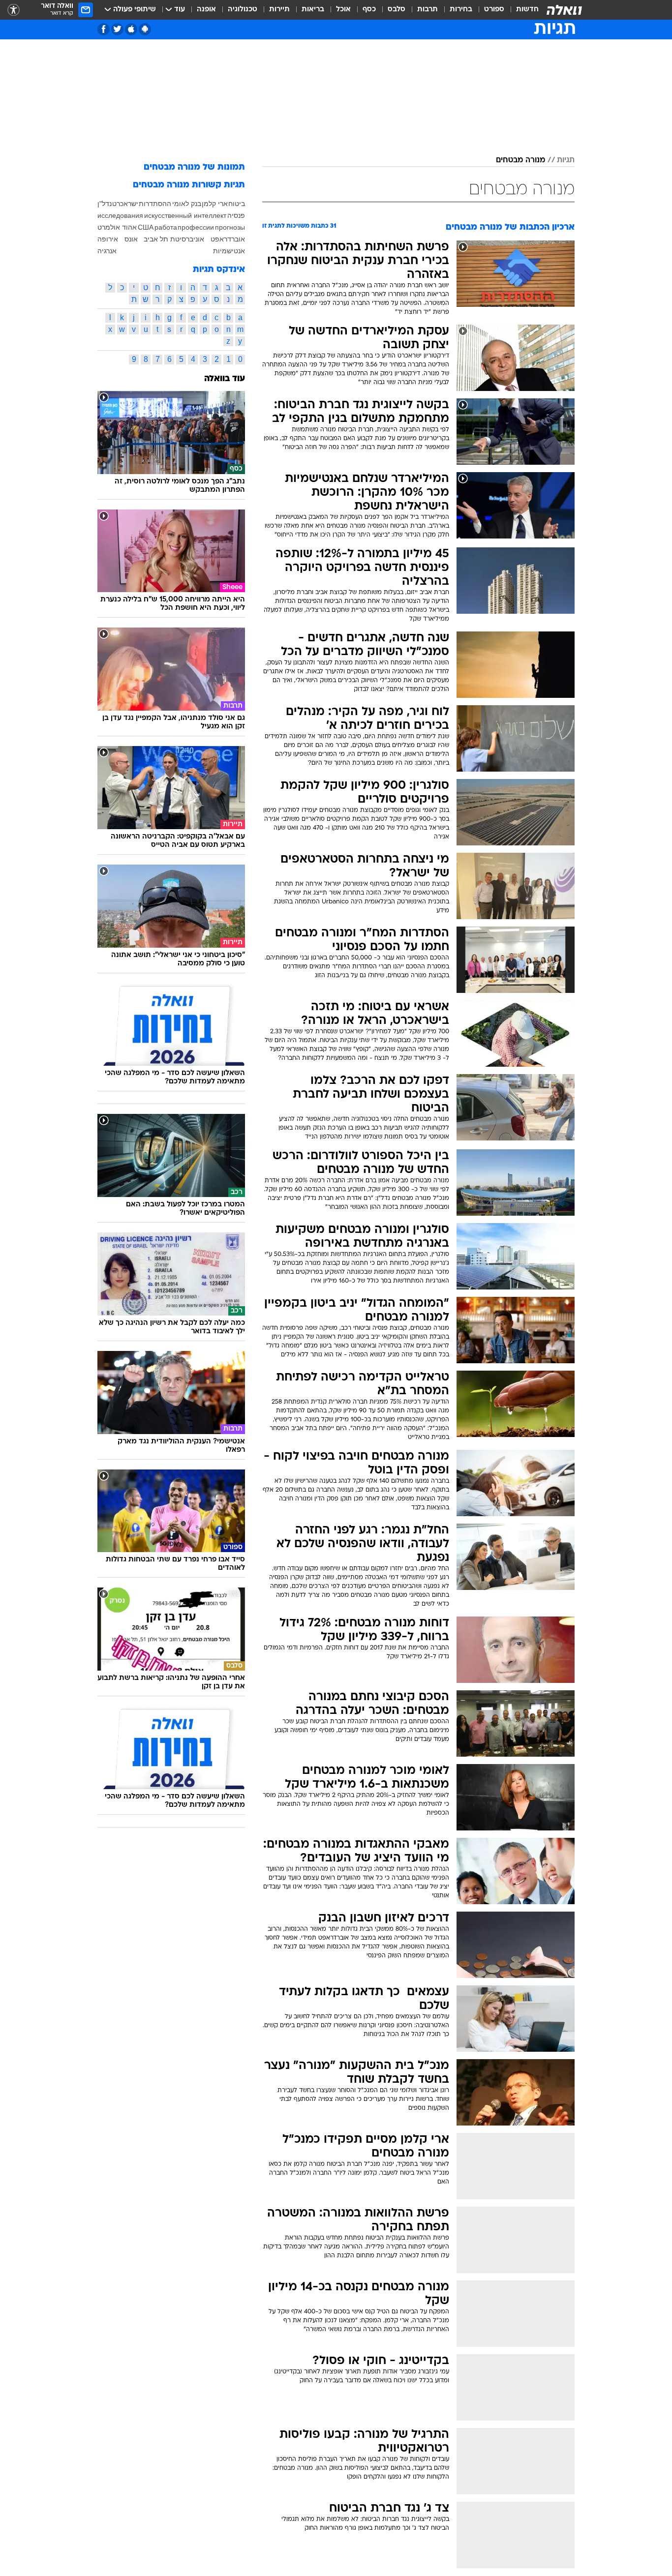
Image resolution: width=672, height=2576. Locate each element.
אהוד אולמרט (117, 227)
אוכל (343, 10)
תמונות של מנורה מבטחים (194, 167)
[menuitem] (521, 10)
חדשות (527, 10)
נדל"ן (105, 204)
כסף (369, 10)
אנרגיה (107, 251)
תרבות (428, 10)
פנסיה (236, 215)
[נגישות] (14, 10)
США (146, 227)
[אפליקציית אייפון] (131, 29)
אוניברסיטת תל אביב (174, 239)
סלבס (397, 10)
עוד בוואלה (225, 379)
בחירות (461, 10)
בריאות (313, 10)
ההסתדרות (155, 204)
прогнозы (230, 227)
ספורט (494, 10)
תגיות (566, 160)
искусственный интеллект (185, 215)
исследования (120, 215)
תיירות (279, 10)
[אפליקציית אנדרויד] (145, 29)
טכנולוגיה (243, 10)
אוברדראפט (228, 239)
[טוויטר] (117, 29)
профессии (196, 227)
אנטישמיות (229, 251)
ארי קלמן (215, 204)
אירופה (108, 239)
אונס (131, 239)
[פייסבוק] (104, 29)
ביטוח (237, 204)
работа (166, 227)
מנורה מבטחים (520, 160)
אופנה (206, 10)
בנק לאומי (187, 204)
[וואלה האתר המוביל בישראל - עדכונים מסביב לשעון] (564, 10)
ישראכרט (125, 204)
